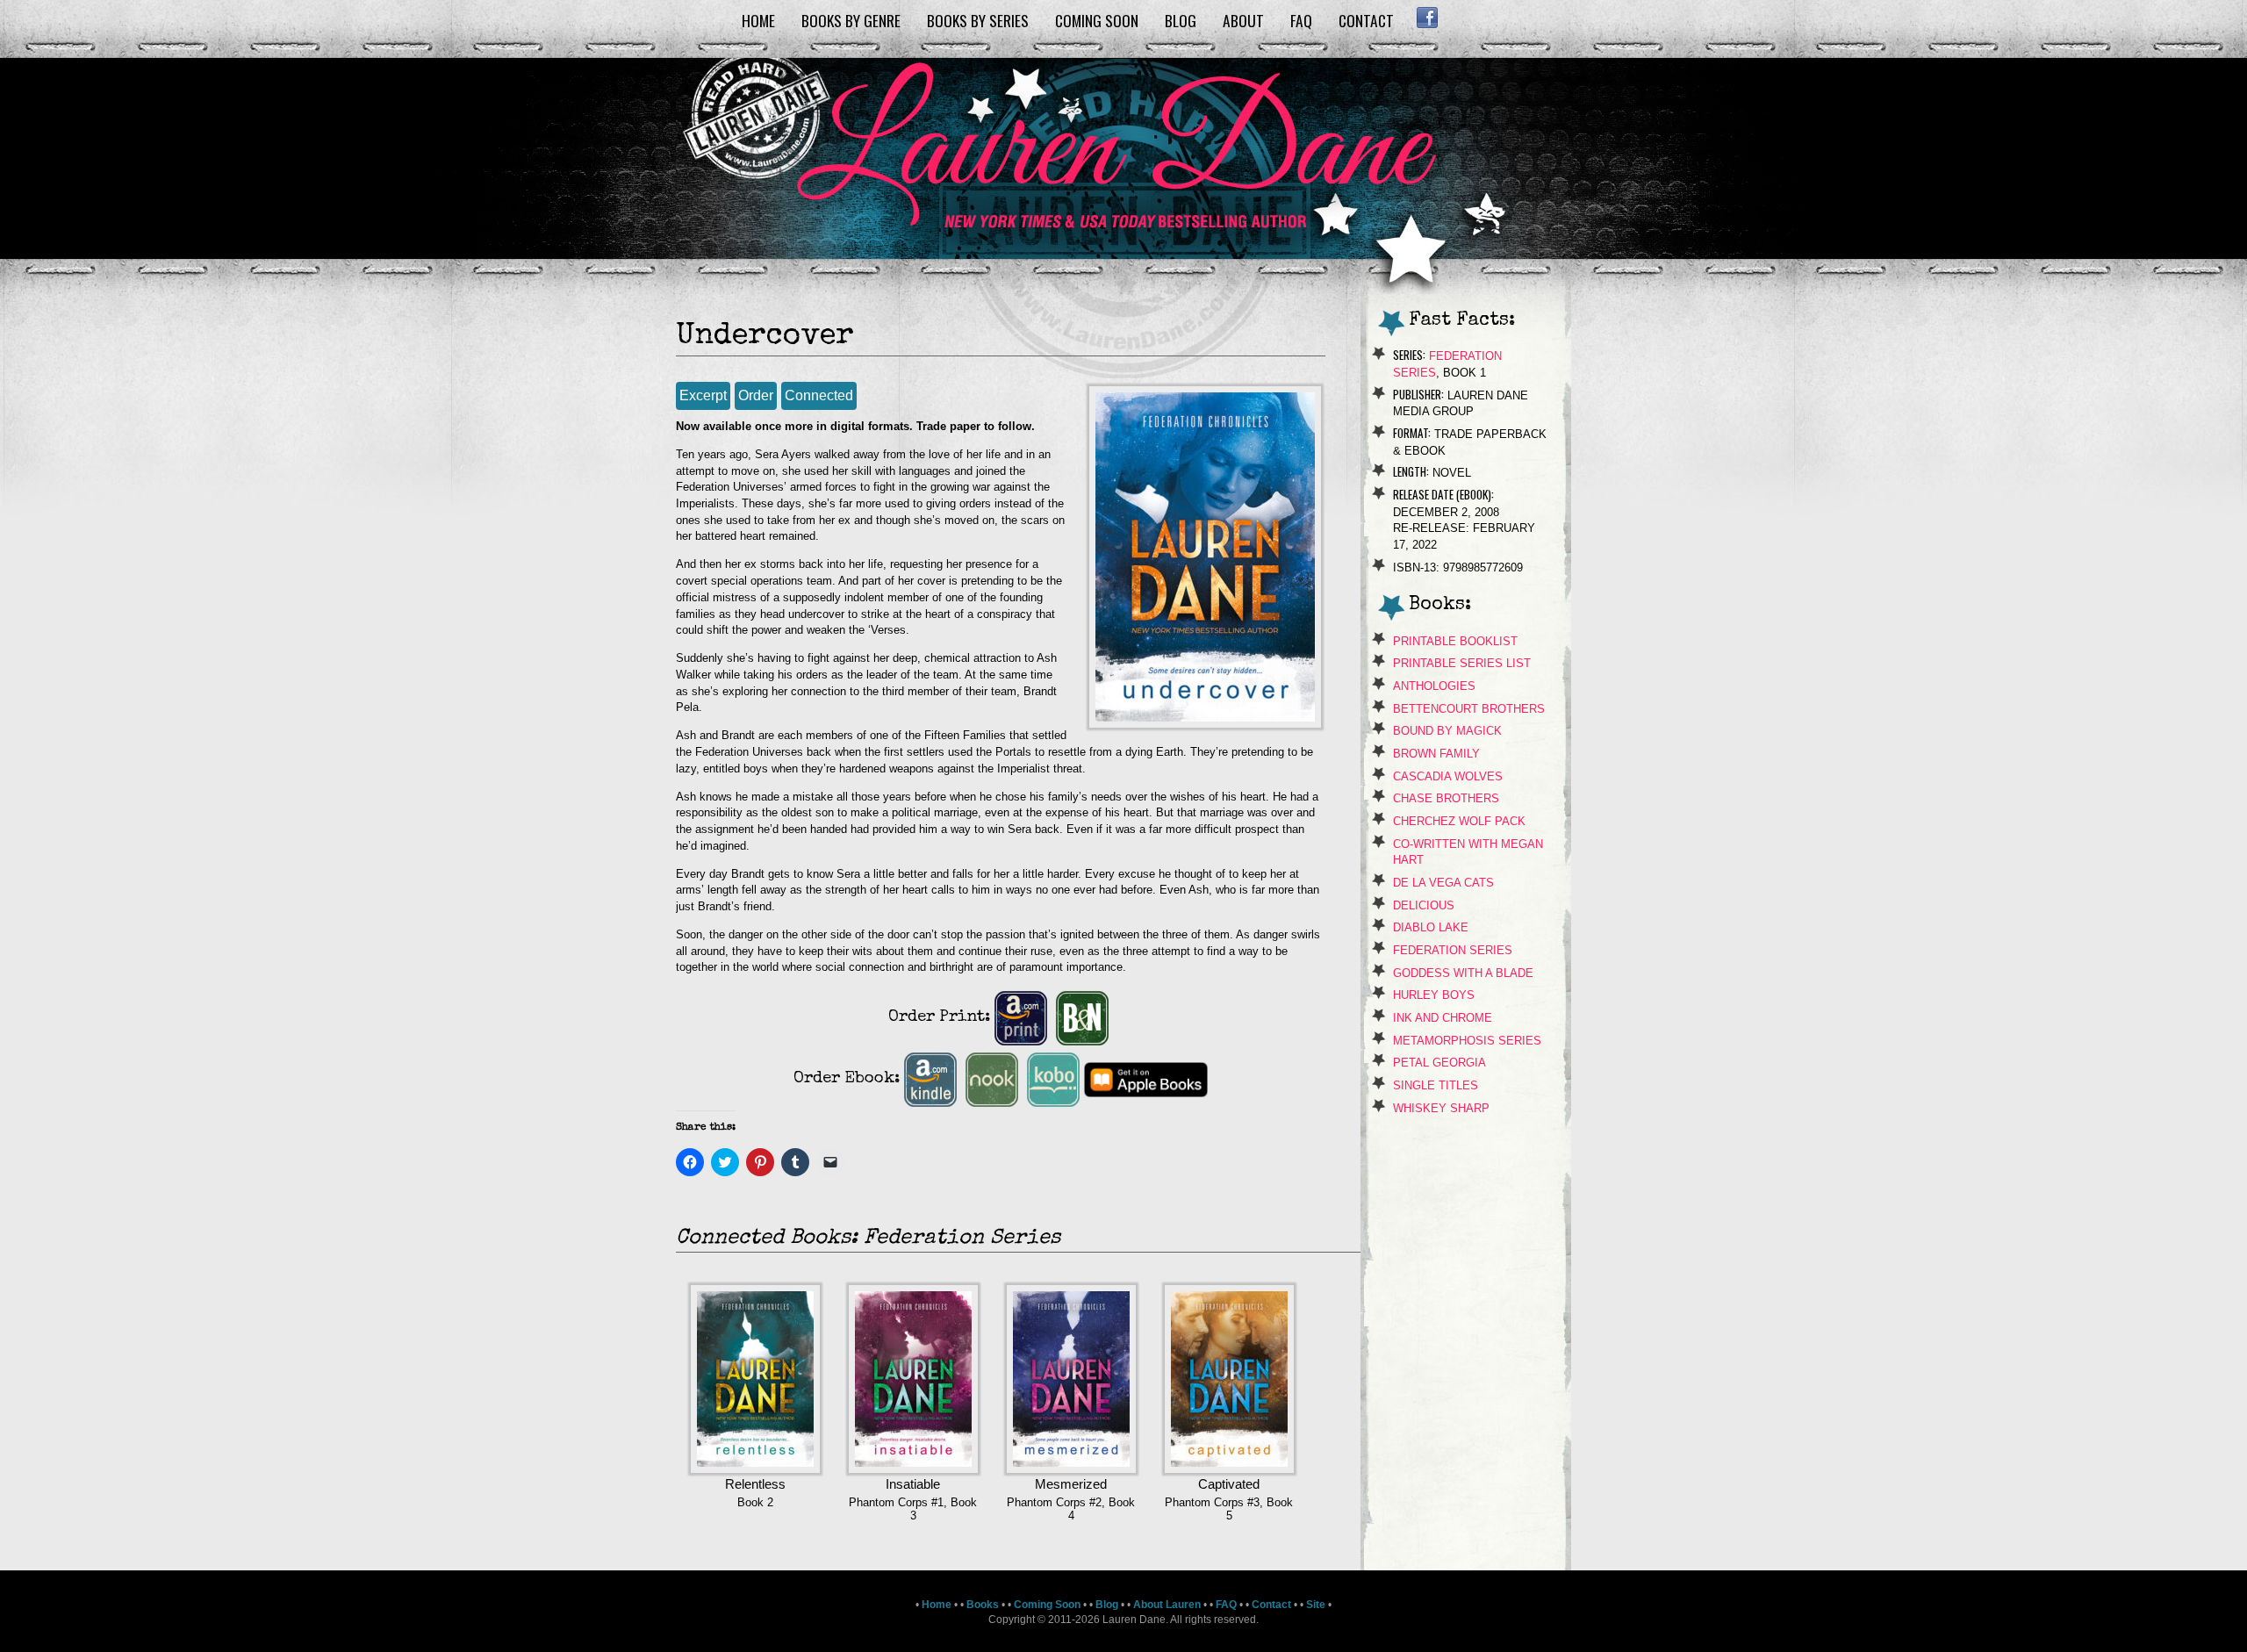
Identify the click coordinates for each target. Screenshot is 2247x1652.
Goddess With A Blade (1463, 973)
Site (1316, 1605)
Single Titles (1436, 1085)
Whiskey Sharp (1441, 1108)
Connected (819, 395)
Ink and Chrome (1443, 1018)
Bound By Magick (1447, 731)
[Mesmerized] (1071, 1469)
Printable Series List (1462, 663)
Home (758, 20)
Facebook (1427, 18)
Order (756, 395)
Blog (1181, 20)
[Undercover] (1205, 724)
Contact (1366, 20)
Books (983, 1605)
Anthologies (1434, 686)
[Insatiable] (913, 1469)
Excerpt (703, 395)
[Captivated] (1229, 1469)
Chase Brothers (1446, 798)
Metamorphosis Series (1467, 1041)
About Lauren (1167, 1605)
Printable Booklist (1455, 641)
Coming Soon (1097, 20)
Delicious (1424, 905)
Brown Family (1436, 754)
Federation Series (1453, 950)
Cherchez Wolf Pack (1459, 821)
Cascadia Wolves (1448, 776)
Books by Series (978, 20)
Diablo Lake (1431, 927)
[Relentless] (755, 1469)
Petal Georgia (1439, 1063)
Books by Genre (851, 20)
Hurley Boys (1434, 995)
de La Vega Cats (1443, 883)
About (1243, 20)
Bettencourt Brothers (1469, 709)
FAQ (1301, 20)
